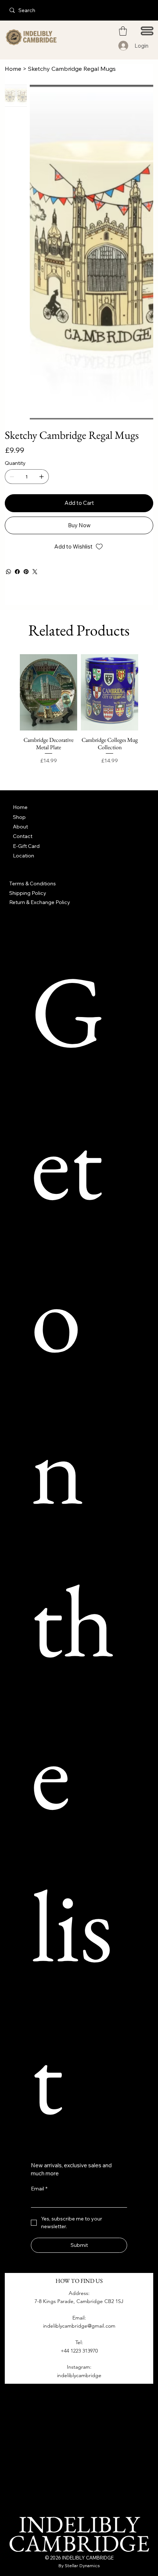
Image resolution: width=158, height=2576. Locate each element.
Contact (23, 836)
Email (39, 2189)
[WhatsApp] (8, 572)
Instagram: (79, 2367)
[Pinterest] (26, 572)
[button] (123, 31)
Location (24, 856)
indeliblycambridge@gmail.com (79, 2326)
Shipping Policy (28, 893)
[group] (79, 717)
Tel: (79, 2342)
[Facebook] (17, 572)
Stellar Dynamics (82, 2566)
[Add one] (42, 477)
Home (20, 807)
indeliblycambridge (79, 2375)
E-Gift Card (26, 846)
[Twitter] (35, 572)
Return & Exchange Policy (40, 902)
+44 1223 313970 (79, 2351)
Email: (79, 2318)
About (20, 827)
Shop (19, 817)
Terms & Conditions (33, 883)
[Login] (124, 46)
